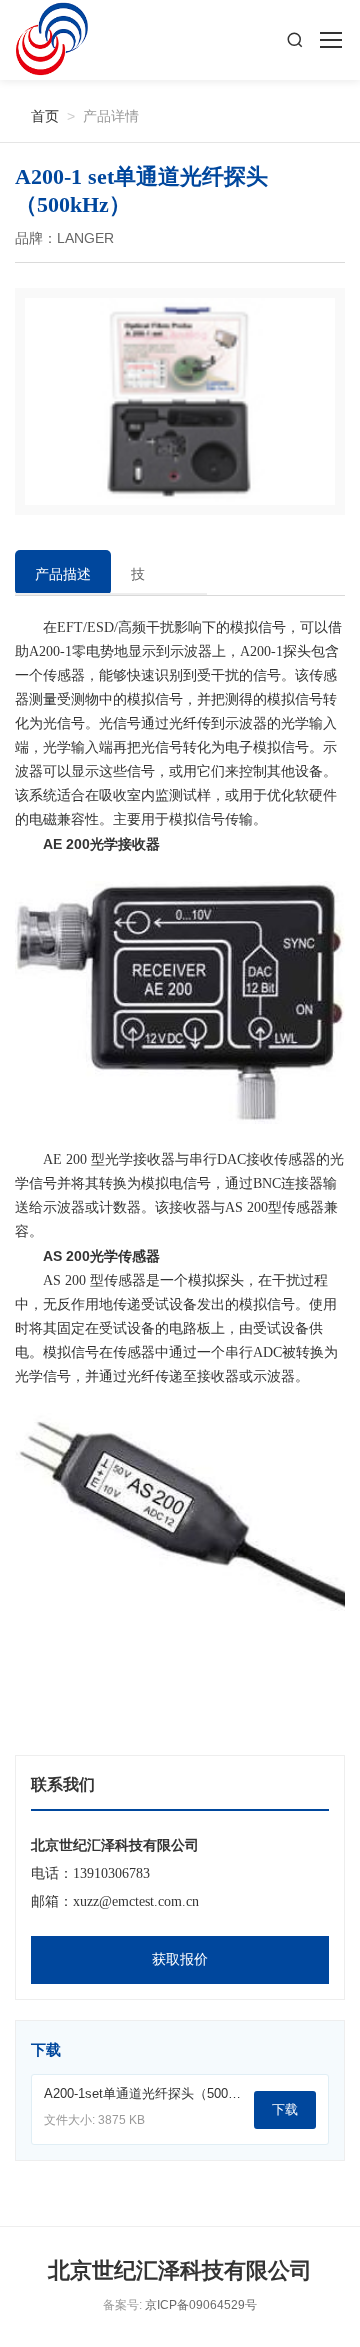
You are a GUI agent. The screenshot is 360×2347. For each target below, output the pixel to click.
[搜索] (295, 40)
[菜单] (330, 40)
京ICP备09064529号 (201, 2305)
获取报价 (180, 1959)
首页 (37, 115)
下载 (285, 2109)
